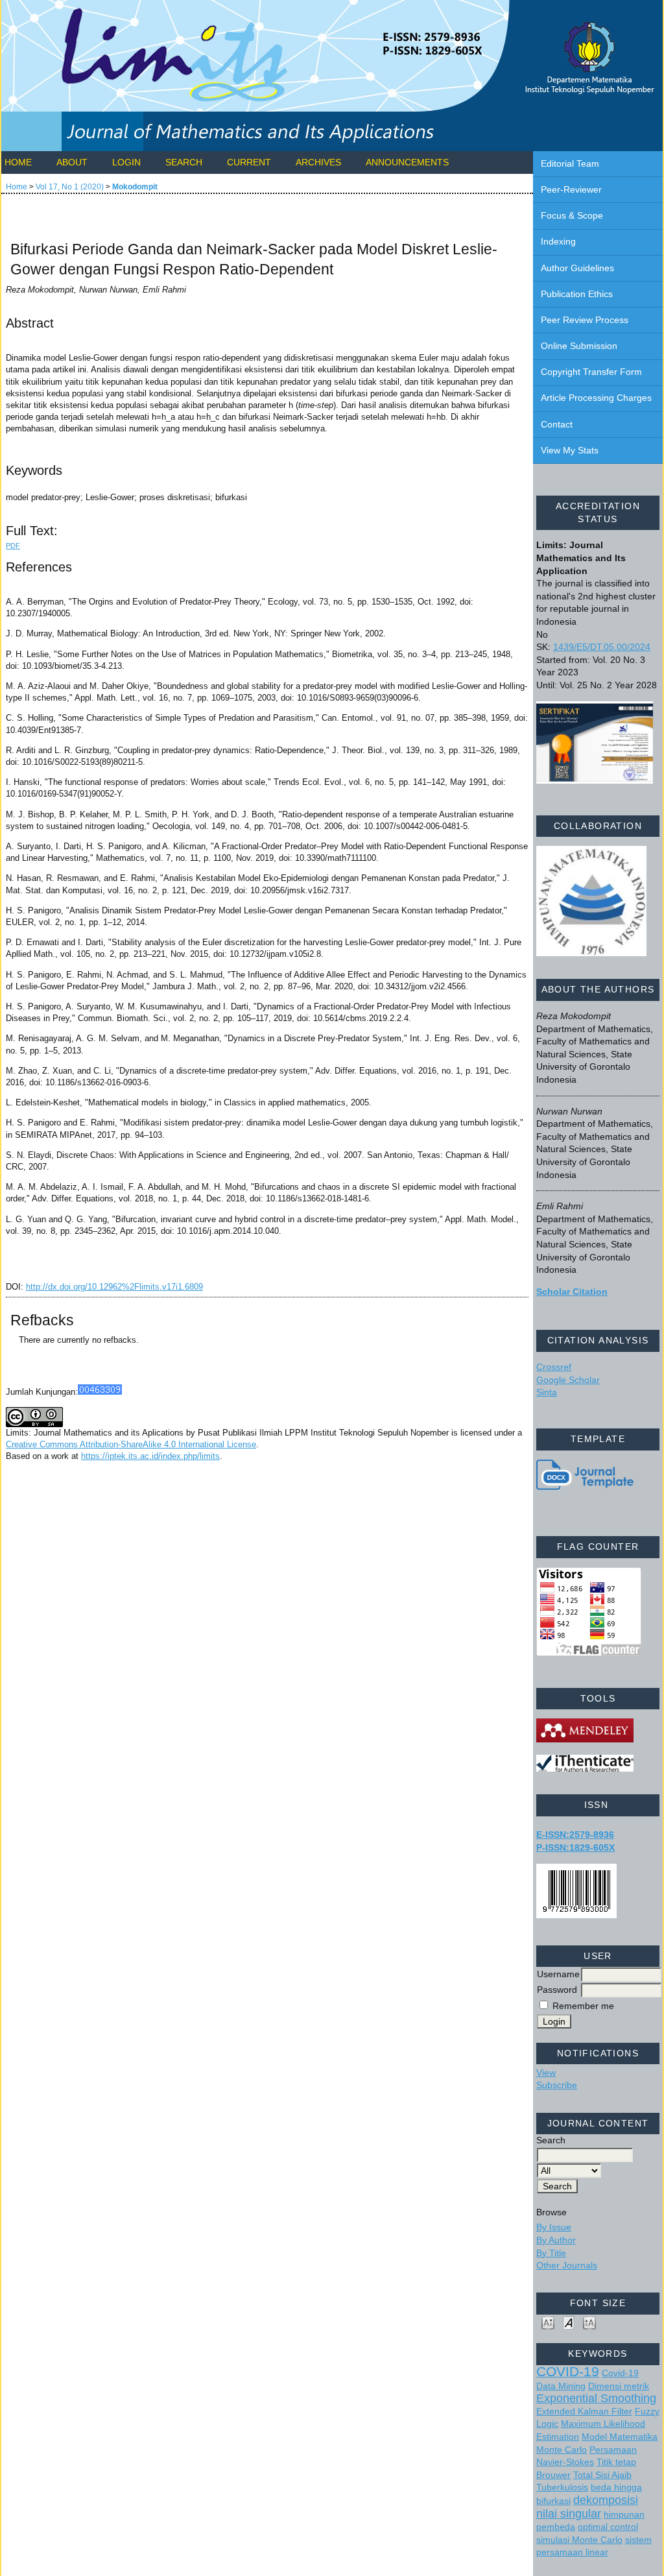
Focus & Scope (572, 215)
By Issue (554, 2227)
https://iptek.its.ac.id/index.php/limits (150, 1456)
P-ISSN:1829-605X (575, 1848)
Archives (318, 162)
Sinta (547, 1392)
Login (126, 162)
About (72, 162)
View (546, 2073)
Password (557, 1990)
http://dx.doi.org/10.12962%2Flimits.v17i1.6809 (114, 1287)
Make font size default (569, 2322)
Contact (557, 424)
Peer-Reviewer (571, 189)
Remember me (583, 2006)
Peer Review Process (585, 320)
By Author (556, 2240)
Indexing (558, 241)
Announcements (407, 162)
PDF (13, 546)
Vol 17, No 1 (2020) (70, 187)
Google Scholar (568, 1380)
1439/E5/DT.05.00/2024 (602, 647)
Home (18, 162)
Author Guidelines (577, 268)
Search (184, 162)
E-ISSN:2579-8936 (575, 1835)
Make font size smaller (548, 2322)
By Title (551, 2253)
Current (249, 162)
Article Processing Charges (596, 398)
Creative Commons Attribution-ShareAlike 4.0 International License (131, 1444)
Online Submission (579, 346)
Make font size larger (589, 2322)
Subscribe (557, 2085)
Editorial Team (570, 163)
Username (558, 1974)
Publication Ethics (577, 294)
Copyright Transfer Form (591, 372)
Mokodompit (135, 187)
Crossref (554, 1367)
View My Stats (570, 450)
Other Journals (567, 2265)
